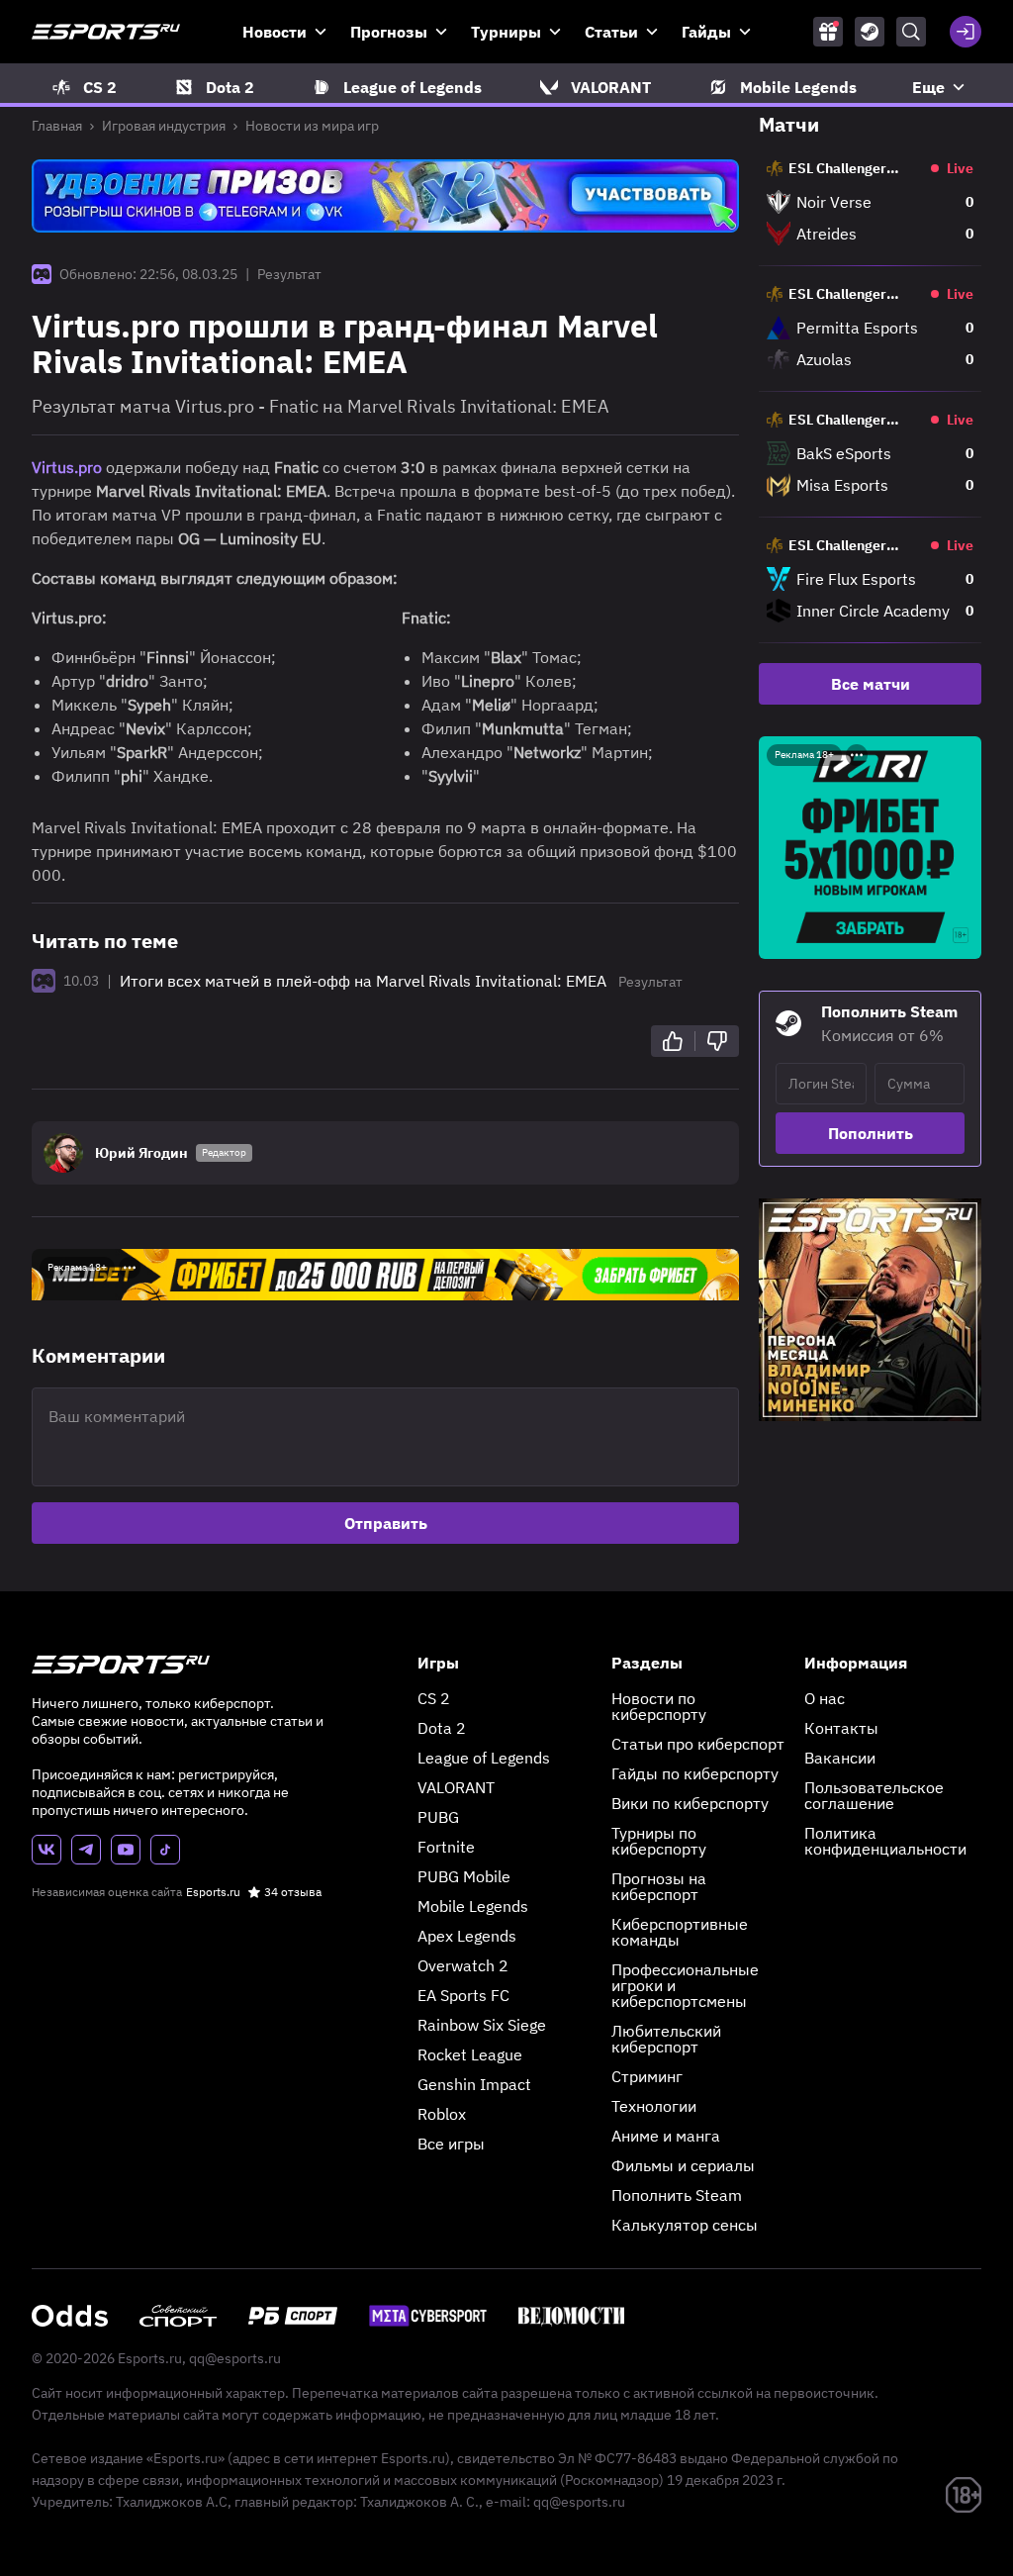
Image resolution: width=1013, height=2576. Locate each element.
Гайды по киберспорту (695, 1773)
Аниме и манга (666, 2136)
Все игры (451, 2144)
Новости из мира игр (312, 126)
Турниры (506, 32)
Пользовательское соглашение (874, 1795)
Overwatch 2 (463, 1965)
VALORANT (456, 1787)
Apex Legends (467, 1936)
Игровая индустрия (164, 126)
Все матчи (871, 684)
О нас (825, 1698)
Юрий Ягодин (141, 1153)
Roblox (442, 2114)
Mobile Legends (473, 1906)
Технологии (654, 2106)
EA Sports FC (463, 1995)
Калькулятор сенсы (685, 2225)
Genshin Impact (474, 2084)
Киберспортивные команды (680, 1932)
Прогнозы (389, 32)
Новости (275, 32)
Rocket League (470, 2054)
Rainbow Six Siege (482, 2025)
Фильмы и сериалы (683, 2165)
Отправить (386, 1523)
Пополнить (871, 1133)
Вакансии (840, 1758)
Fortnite (446, 1847)
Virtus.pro (67, 467)
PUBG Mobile (464, 1876)
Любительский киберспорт (666, 2039)
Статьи (611, 32)
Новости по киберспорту (659, 1706)
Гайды (706, 32)
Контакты (841, 1728)
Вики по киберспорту (690, 1803)
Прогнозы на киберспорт (659, 1886)
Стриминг (647, 2076)
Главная (57, 126)
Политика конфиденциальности (885, 1841)
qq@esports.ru (235, 2358)
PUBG (438, 1817)
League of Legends (484, 1758)
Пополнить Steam (677, 2195)
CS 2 (434, 1698)
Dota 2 (442, 1728)
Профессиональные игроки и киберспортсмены (685, 1985)
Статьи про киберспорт (698, 1744)
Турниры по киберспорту (659, 1841)
